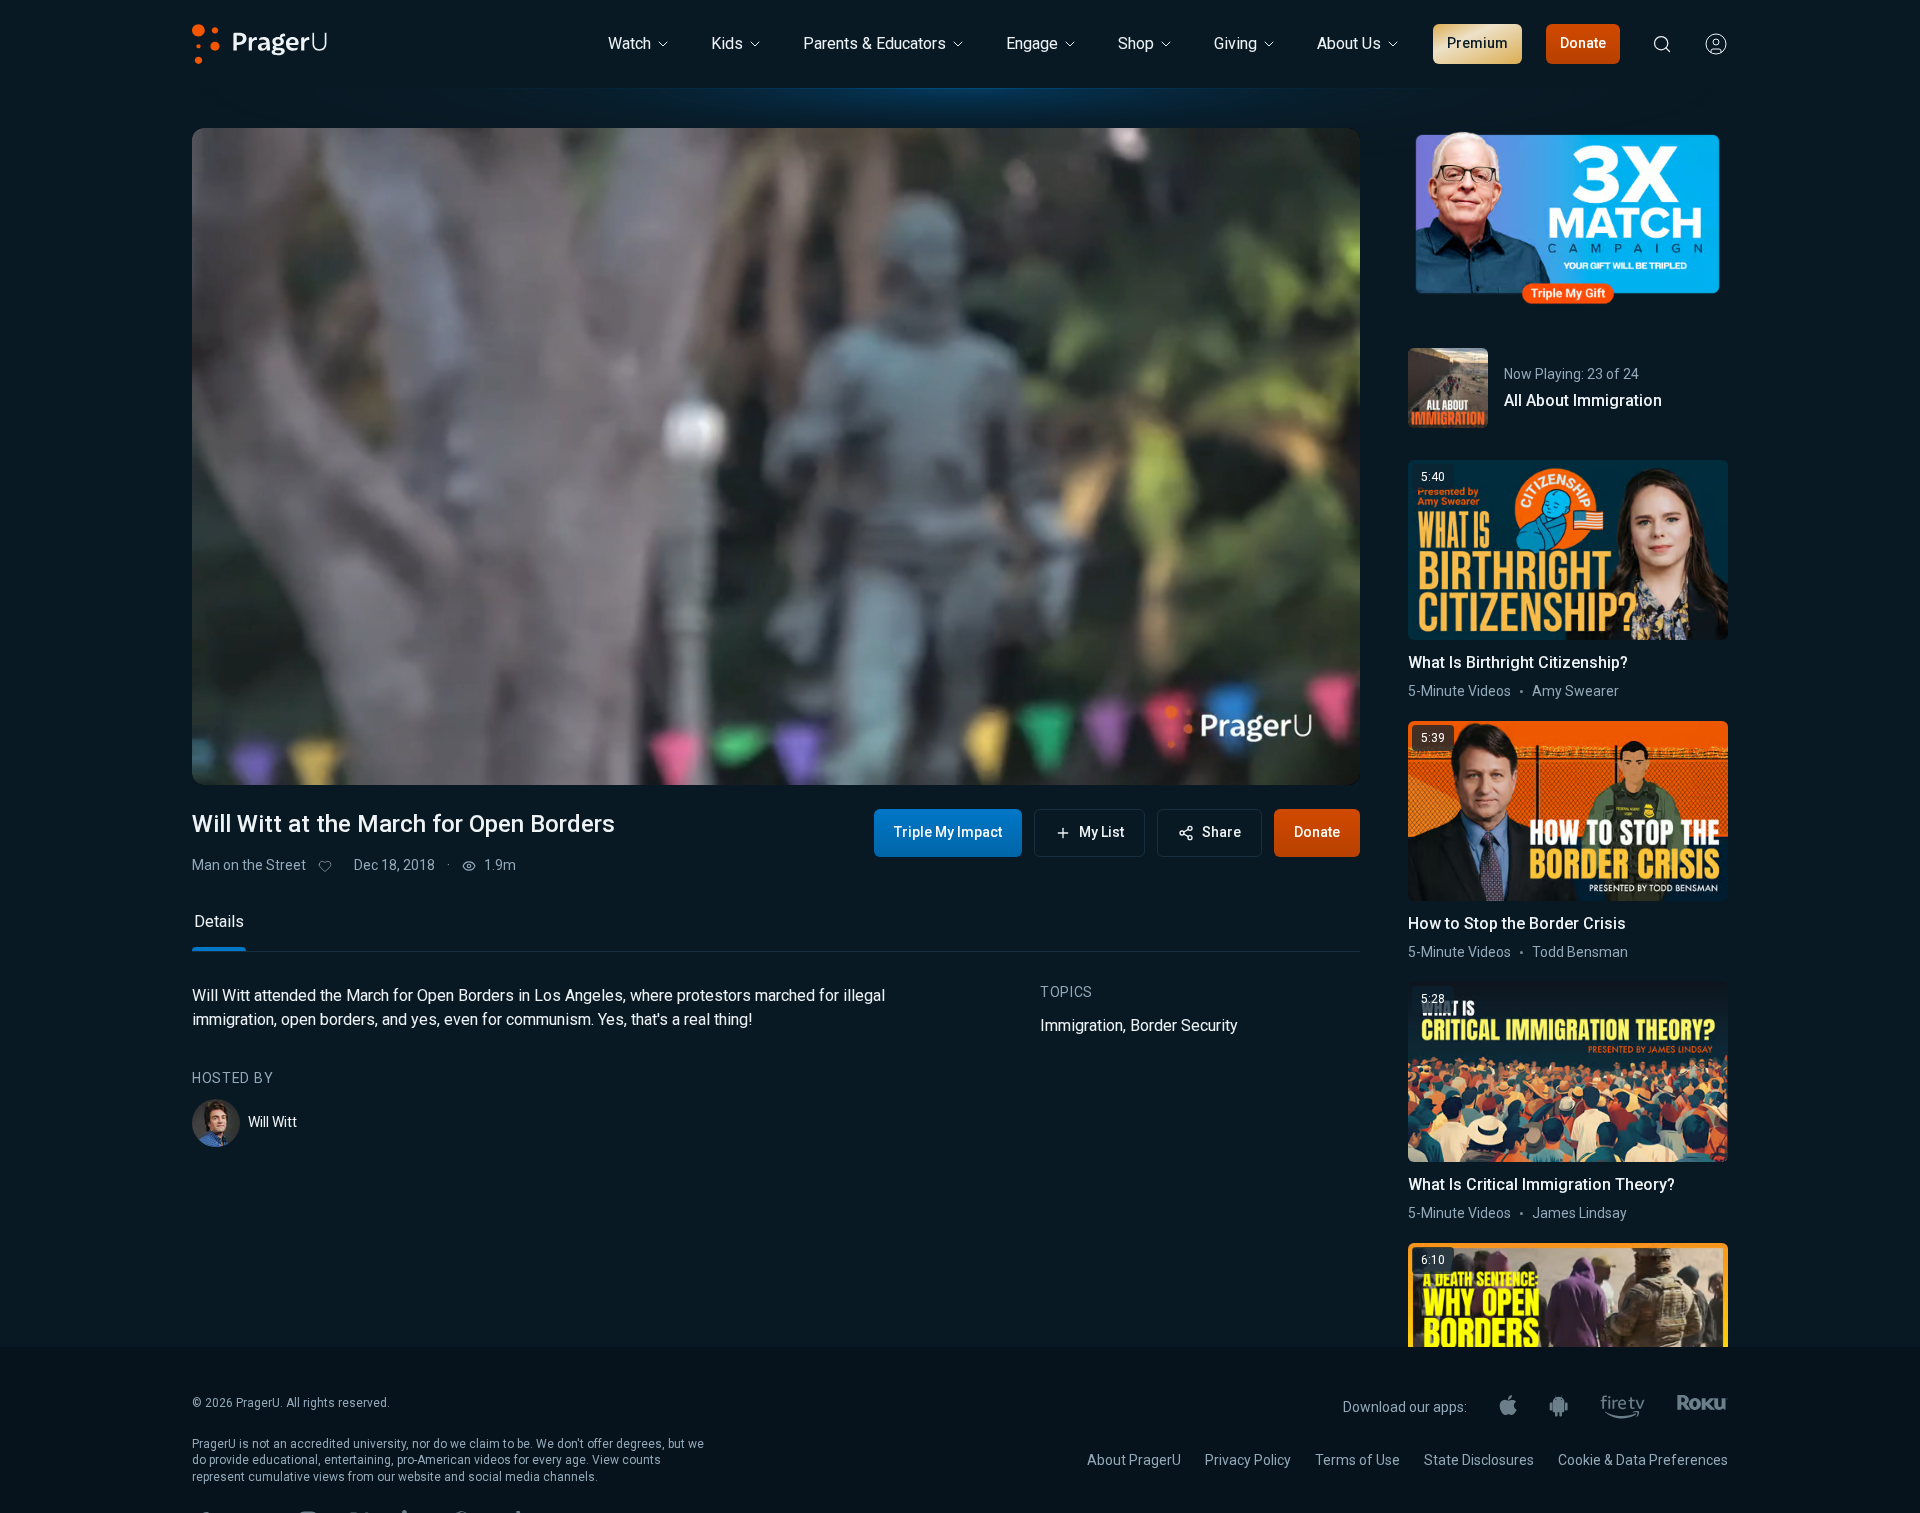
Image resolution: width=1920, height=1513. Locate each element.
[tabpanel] (776, 1065)
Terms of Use (1357, 1460)
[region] (776, 456)
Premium (1477, 43)
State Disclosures (1479, 1460)
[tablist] (776, 930)
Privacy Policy (1248, 1460)
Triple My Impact (948, 832)
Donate (1583, 43)
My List (1101, 832)
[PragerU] (259, 44)
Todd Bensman (1580, 952)
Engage (1032, 43)
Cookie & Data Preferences (1643, 1460)
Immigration (1081, 1025)
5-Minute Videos (1459, 691)
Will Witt (272, 1122)
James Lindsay (1579, 1213)
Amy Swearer (1575, 691)
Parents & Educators (874, 43)
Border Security (1184, 1025)
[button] (232, 753)
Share (1221, 832)
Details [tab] (219, 921)
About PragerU (1134, 1460)
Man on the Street (249, 865)
